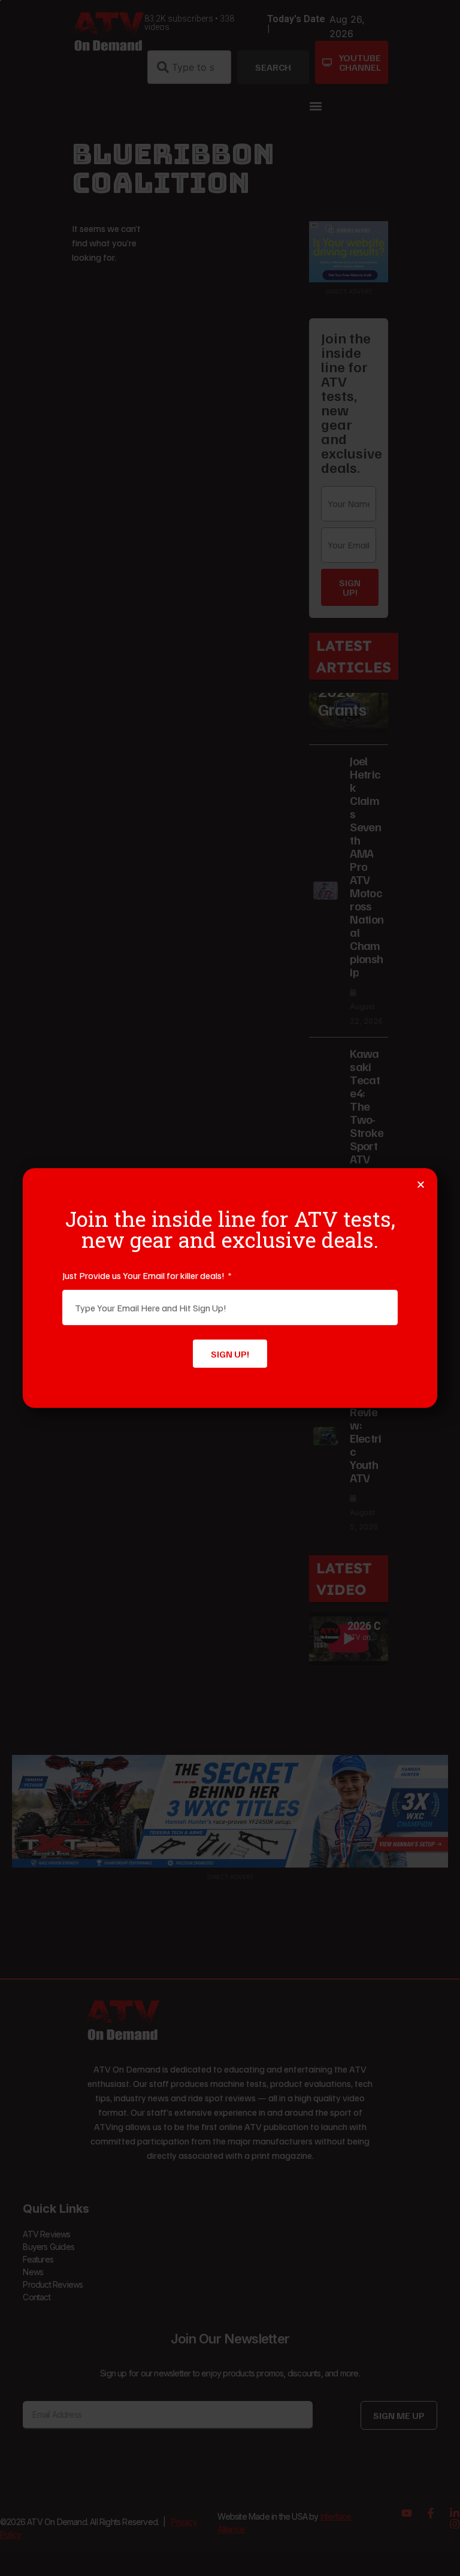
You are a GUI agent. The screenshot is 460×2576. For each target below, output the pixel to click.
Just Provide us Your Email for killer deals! (144, 1275)
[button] (421, 1185)
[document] (230, 1288)
